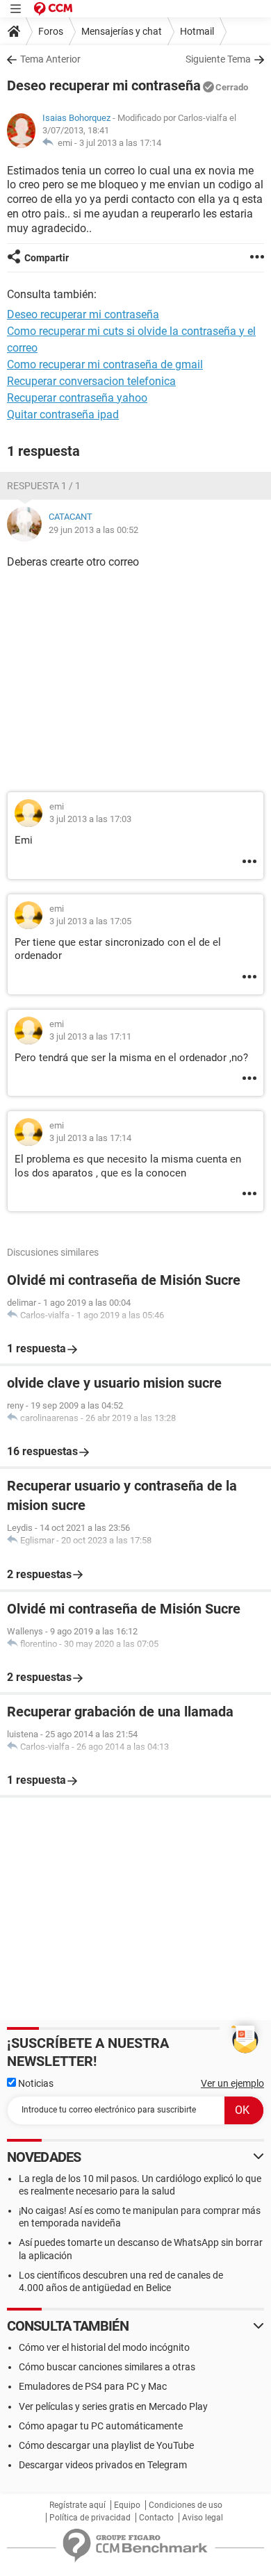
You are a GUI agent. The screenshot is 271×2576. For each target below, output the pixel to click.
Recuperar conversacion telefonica (91, 381)
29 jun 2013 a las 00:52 (93, 530)
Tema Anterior (50, 59)
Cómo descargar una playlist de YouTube (106, 2445)
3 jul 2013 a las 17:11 (90, 1036)
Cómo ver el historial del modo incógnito (104, 2347)
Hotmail (197, 31)
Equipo (127, 2505)
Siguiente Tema (218, 59)
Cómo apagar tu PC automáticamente (101, 2426)
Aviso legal (203, 2518)
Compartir (47, 258)
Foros (51, 31)
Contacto (156, 2518)
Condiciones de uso (186, 2505)
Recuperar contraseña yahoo (77, 398)
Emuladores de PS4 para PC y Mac (93, 2386)
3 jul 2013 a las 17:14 (120, 143)
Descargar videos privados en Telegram (103, 2465)
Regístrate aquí (77, 2505)
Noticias (35, 2083)
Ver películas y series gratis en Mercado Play (113, 2406)
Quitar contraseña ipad (63, 415)
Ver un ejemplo (232, 2083)
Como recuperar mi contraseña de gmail (105, 364)
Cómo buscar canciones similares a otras (107, 2367)
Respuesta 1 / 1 (44, 486)
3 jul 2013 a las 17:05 (90, 921)
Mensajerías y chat (122, 31)
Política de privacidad (90, 2518)
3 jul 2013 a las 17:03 (90, 819)
